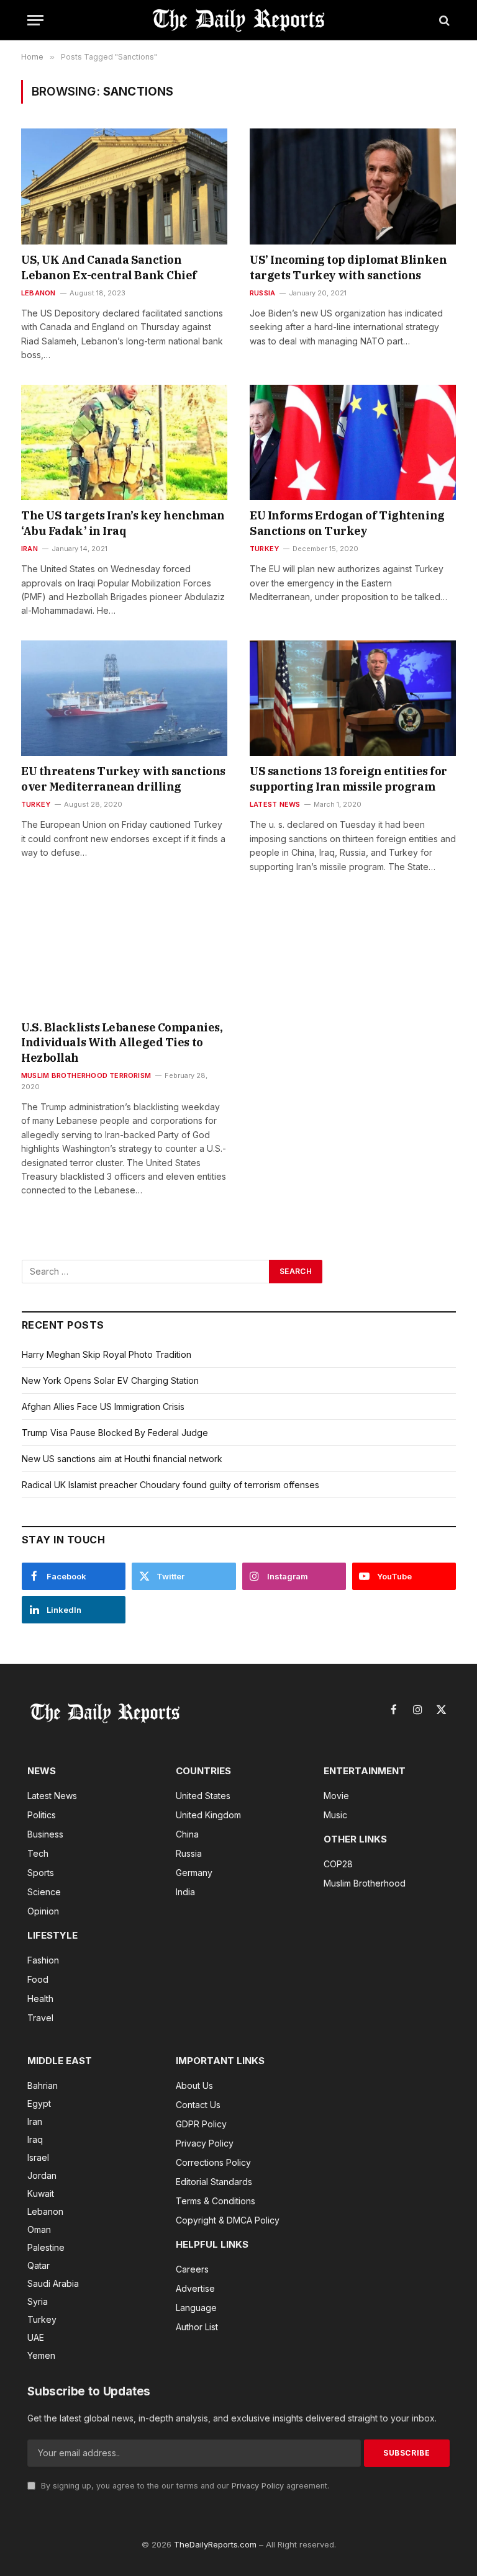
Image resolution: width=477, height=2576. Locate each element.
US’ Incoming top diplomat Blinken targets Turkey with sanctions (348, 267)
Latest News (275, 804)
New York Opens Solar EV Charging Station (110, 1380)
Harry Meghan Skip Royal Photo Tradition (107, 1354)
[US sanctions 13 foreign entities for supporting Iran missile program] (353, 698)
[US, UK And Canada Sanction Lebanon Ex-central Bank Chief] (124, 186)
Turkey (264, 549)
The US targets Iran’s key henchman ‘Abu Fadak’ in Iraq (123, 523)
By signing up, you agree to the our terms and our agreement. (184, 2486)
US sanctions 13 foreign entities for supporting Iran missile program (348, 779)
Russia (262, 293)
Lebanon (39, 293)
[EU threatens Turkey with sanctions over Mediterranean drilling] (124, 698)
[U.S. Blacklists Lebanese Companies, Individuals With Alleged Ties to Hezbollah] (124, 954)
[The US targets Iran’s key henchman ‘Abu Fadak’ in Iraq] (124, 443)
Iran (30, 549)
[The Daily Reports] (238, 20)
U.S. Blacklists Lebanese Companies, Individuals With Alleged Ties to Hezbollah (122, 1043)
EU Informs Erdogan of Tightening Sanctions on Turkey (347, 523)
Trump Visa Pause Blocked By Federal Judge (115, 1433)
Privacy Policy (258, 2486)
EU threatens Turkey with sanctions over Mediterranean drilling (123, 779)
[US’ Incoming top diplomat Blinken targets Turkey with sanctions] (353, 186)
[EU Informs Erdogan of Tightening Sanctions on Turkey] (353, 443)
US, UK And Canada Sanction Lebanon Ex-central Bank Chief (110, 267)
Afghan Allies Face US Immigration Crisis (103, 1407)
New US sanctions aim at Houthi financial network (122, 1459)
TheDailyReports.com (215, 2544)
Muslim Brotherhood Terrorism (86, 1075)
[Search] (443, 20)
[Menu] (35, 20)
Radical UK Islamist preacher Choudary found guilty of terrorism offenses (170, 1485)
